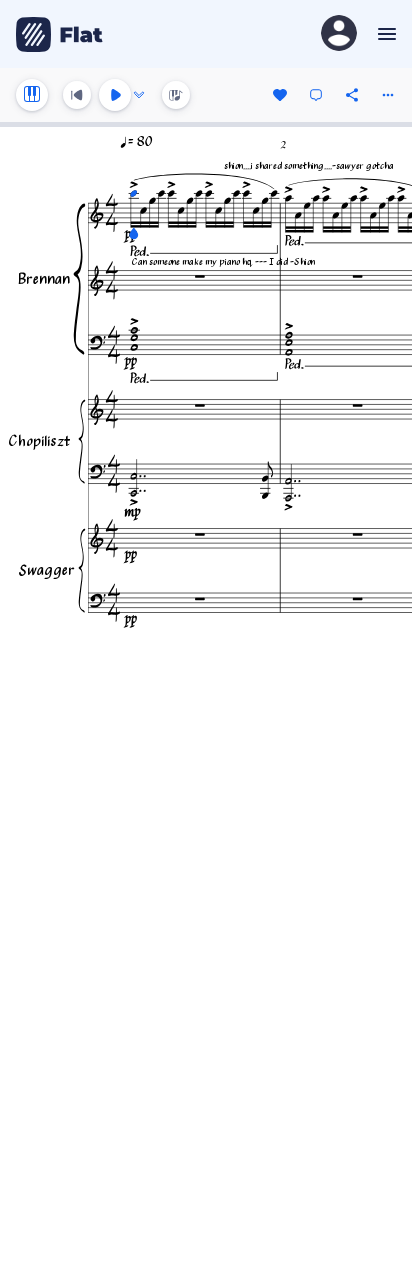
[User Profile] (339, 34)
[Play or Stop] (115, 95)
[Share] (352, 95)
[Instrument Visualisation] (176, 95)
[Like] (280, 95)
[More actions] (388, 95)
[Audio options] (139, 95)
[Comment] (316, 95)
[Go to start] (77, 95)
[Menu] (384, 34)
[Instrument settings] (32, 95)
